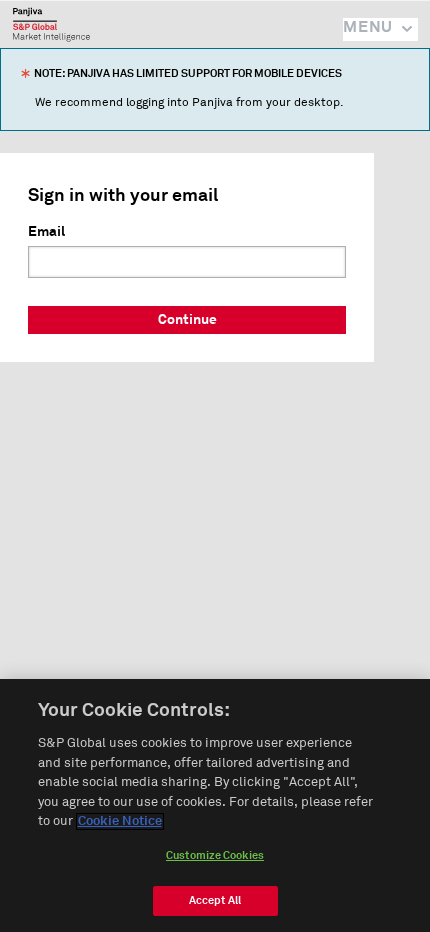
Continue (187, 320)
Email (46, 232)
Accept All (215, 900)
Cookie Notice (120, 821)
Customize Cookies (215, 855)
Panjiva (51, 24)
